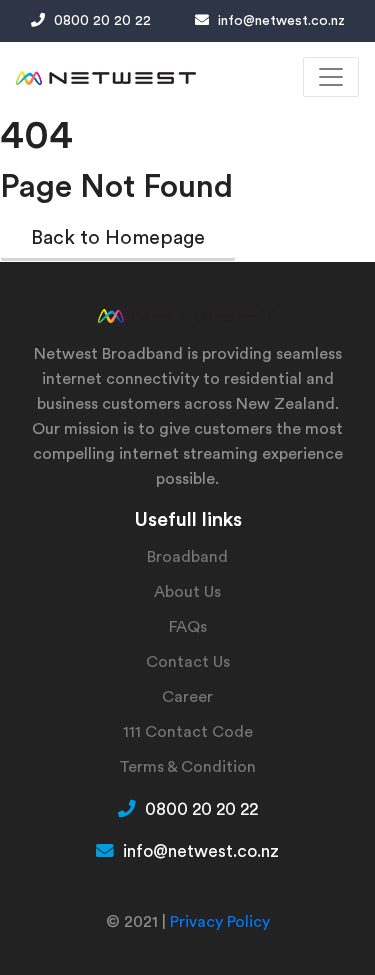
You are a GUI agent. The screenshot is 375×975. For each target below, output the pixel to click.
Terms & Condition (187, 767)
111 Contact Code (188, 732)
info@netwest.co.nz (279, 21)
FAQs (188, 627)
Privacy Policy (220, 922)
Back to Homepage (118, 238)
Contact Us (188, 662)
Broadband (187, 557)
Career (187, 697)
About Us (187, 592)
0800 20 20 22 (100, 21)
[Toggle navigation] (331, 77)
